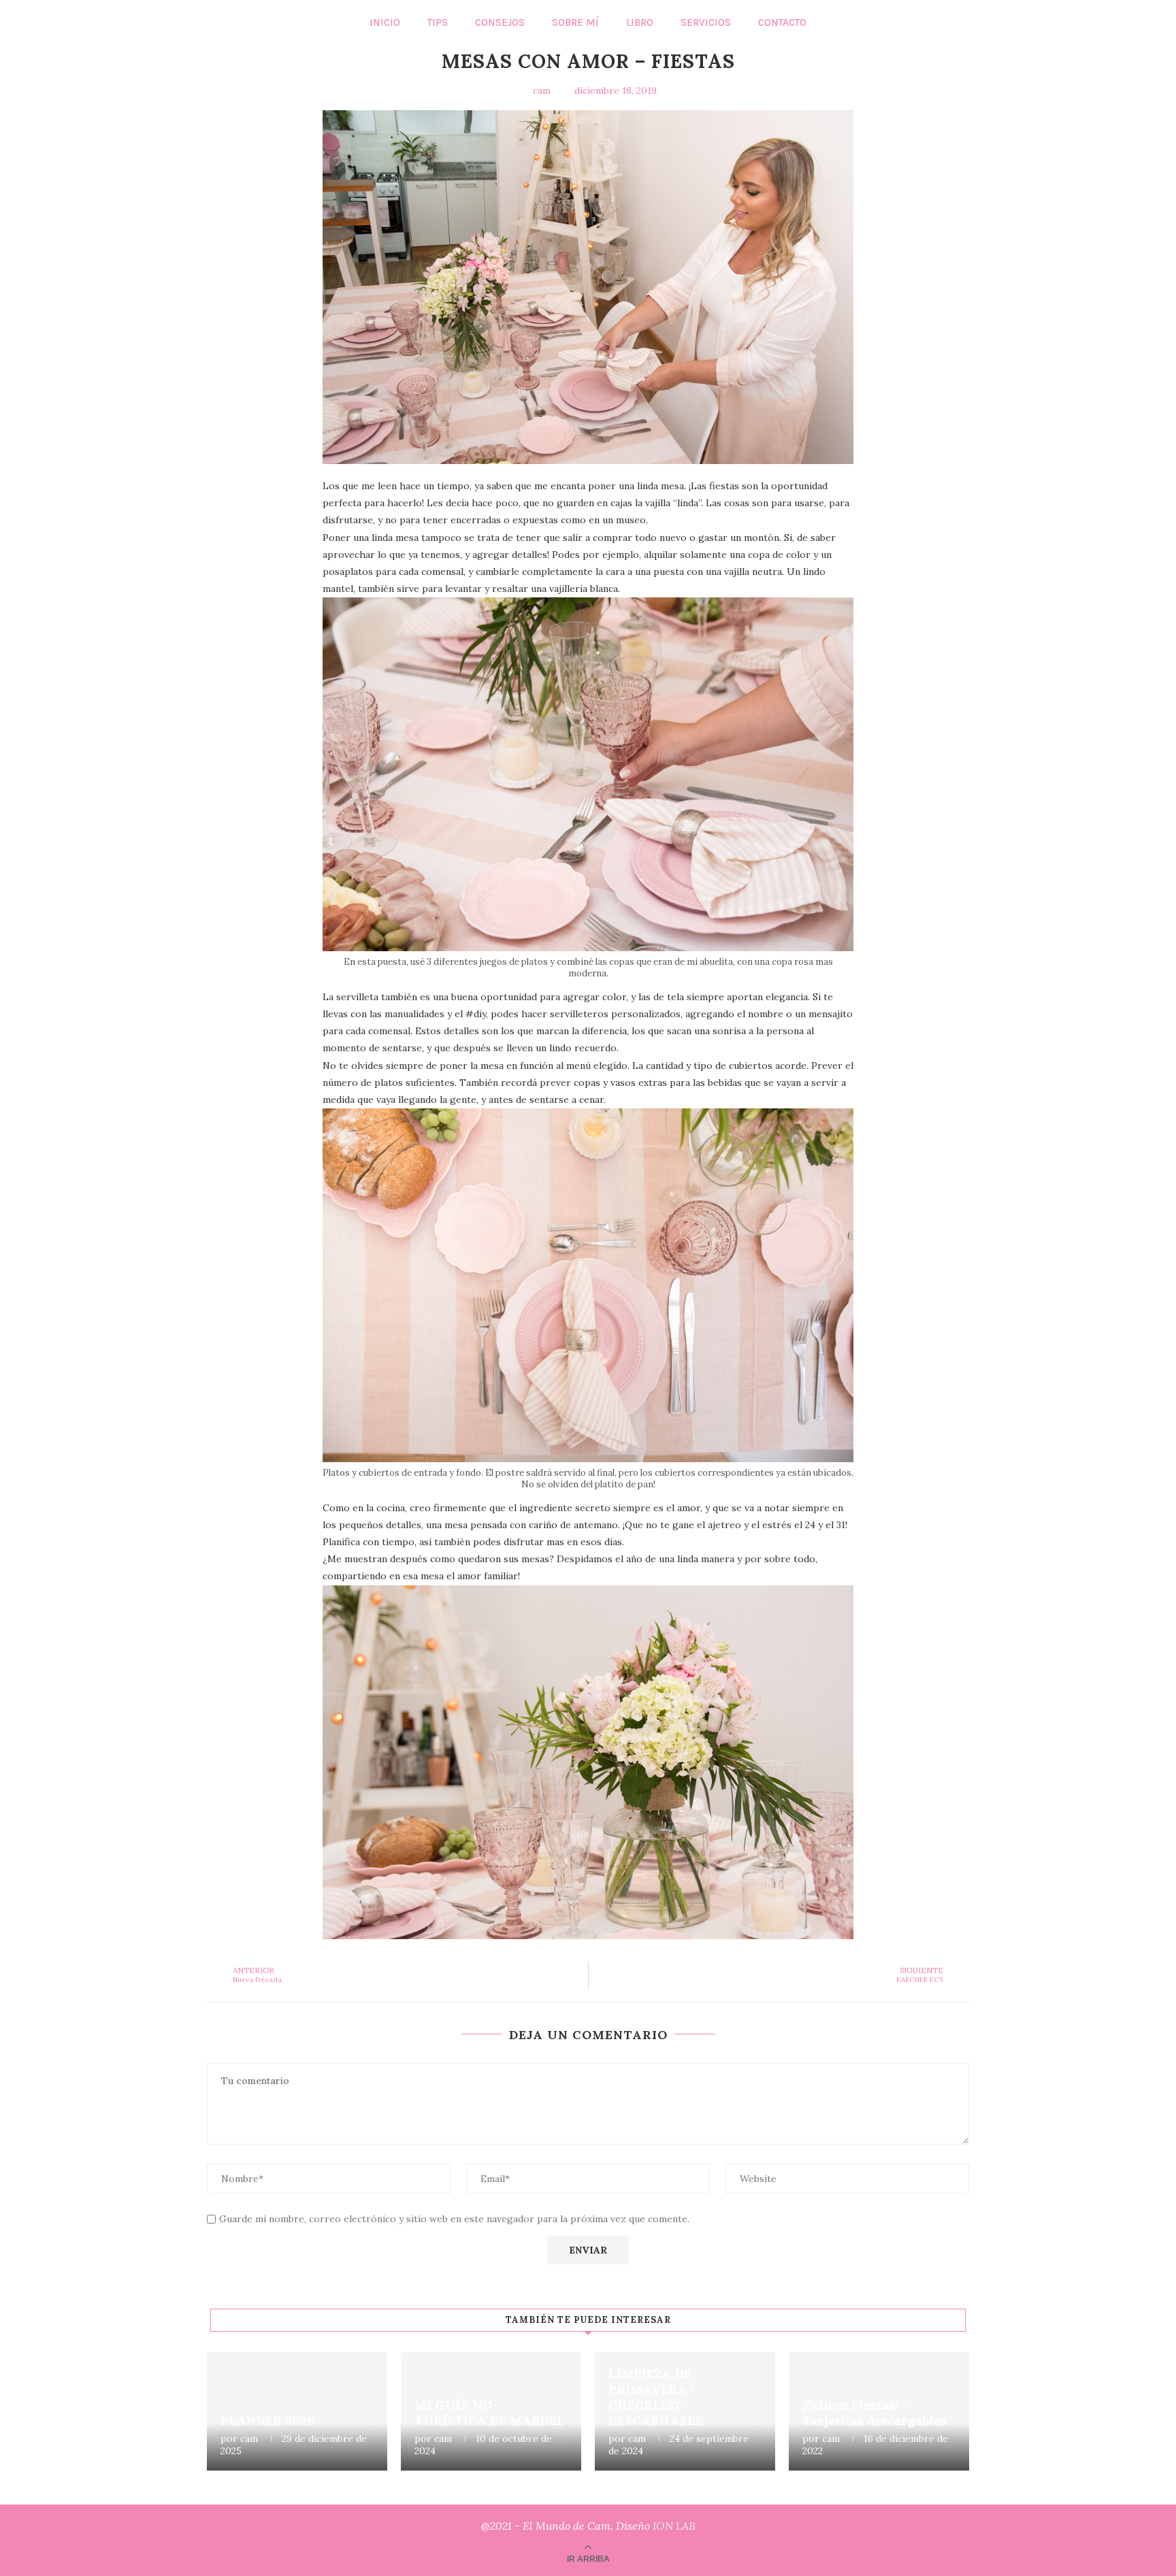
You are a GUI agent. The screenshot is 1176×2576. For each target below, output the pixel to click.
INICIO (385, 22)
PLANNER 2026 (267, 2421)
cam (249, 2439)
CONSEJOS (500, 22)
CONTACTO (782, 22)
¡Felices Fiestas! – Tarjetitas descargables (875, 2413)
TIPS (438, 22)
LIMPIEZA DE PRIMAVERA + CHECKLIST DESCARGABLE (656, 2397)
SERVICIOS (706, 22)
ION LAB (674, 2526)
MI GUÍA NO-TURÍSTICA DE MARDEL (490, 2413)
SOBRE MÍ (575, 22)
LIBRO (640, 22)
